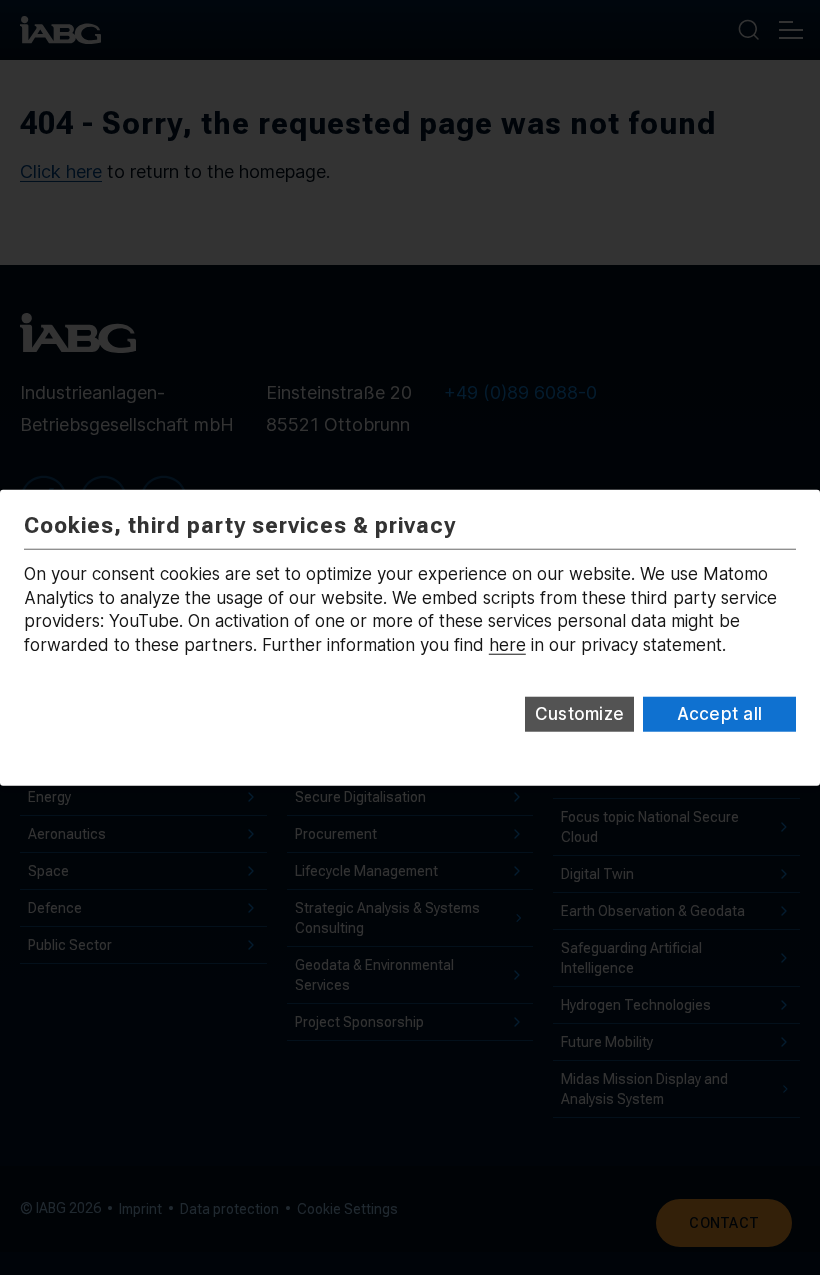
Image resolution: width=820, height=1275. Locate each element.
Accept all (720, 714)
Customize (579, 714)
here (507, 645)
